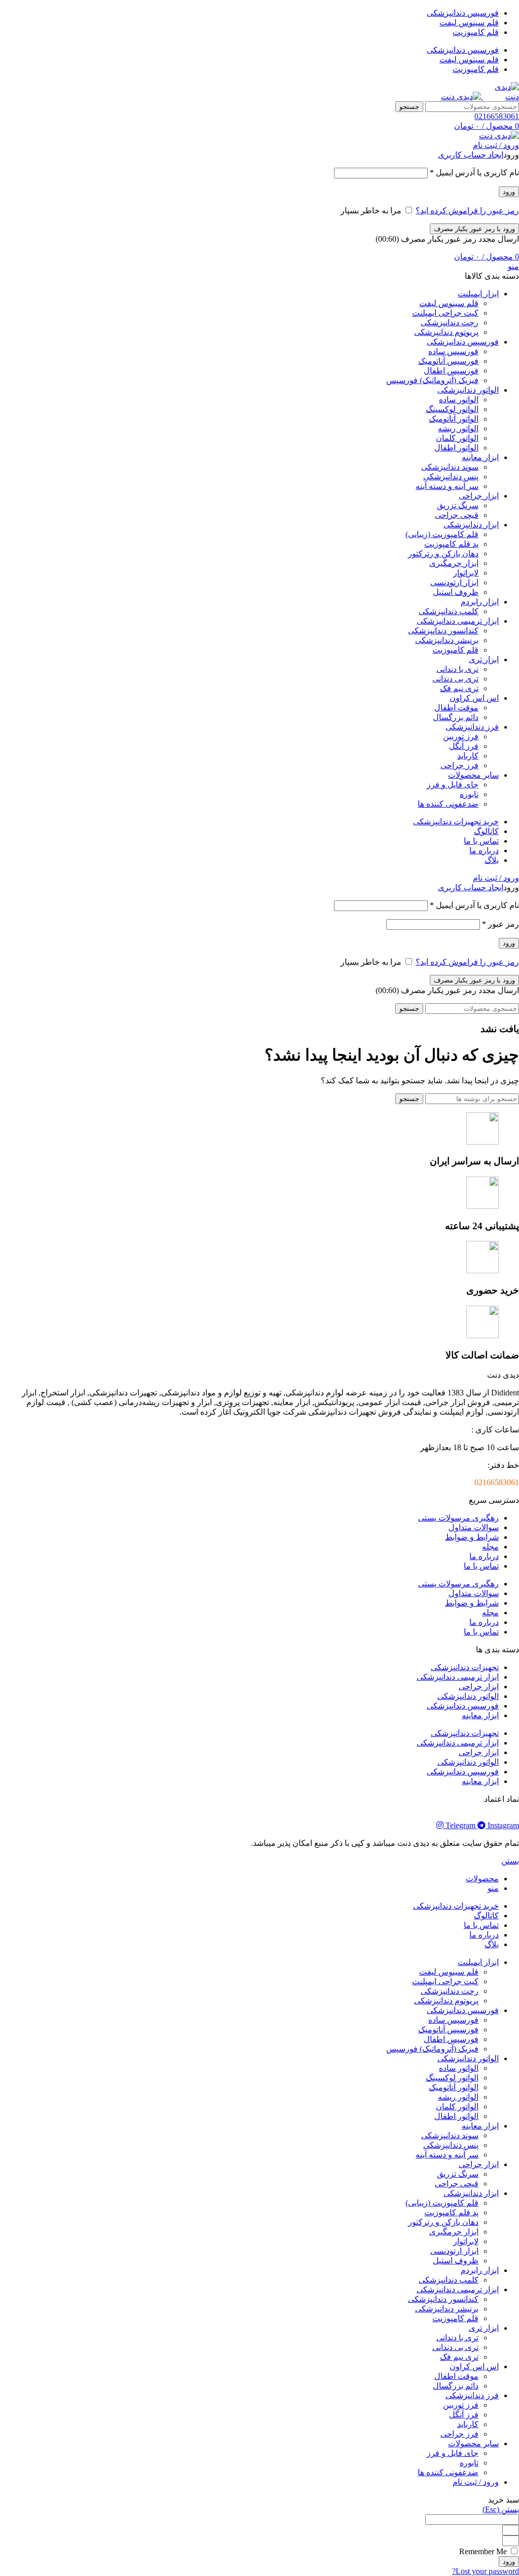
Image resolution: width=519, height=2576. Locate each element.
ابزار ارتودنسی (454, 582)
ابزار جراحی (479, 1687)
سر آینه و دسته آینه (447, 486)
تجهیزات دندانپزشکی (465, 1667)
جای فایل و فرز (453, 785)
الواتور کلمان (457, 438)
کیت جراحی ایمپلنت (445, 313)
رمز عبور (501, 924)
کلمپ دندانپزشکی (449, 611)
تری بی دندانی (455, 679)
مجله (490, 1547)
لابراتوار (466, 573)
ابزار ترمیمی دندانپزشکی (458, 1677)
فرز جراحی (459, 765)
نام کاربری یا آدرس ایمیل (474, 173)
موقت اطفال (456, 708)
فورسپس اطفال (451, 371)
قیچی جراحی (457, 515)
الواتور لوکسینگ (452, 409)
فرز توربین (461, 736)
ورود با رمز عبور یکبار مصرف (474, 229)
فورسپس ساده (453, 351)
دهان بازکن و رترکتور (443, 554)
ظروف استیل (456, 592)
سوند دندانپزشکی (450, 467)
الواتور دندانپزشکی (468, 1696)
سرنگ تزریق (458, 505)
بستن (510, 1861)
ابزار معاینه (480, 1715)
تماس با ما (481, 1566)
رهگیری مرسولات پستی (458, 1518)
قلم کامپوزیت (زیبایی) (442, 534)
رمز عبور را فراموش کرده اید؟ (467, 211)
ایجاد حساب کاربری (471, 155)
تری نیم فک (459, 688)
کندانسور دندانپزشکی (443, 631)
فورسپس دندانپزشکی (463, 1706)
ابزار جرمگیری (454, 563)
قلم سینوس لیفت (449, 303)
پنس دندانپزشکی (451, 477)
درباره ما (484, 1556)
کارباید (468, 756)
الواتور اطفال (456, 448)
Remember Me (484, 2551)
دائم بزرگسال (456, 717)
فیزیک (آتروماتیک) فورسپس (432, 380)
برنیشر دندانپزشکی (447, 640)
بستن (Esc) (501, 2509)
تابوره (469, 794)
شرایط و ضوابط (472, 1537)
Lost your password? (486, 2571)
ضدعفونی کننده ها (448, 804)
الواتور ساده (459, 400)
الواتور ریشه (458, 428)
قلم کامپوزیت (455, 650)
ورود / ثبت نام (476, 2482)
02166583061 (497, 116)
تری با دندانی (457, 669)
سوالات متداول (474, 1527)
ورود (509, 192)
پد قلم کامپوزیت (451, 544)
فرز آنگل (464, 746)
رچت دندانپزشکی (450, 323)
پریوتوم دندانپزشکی (446, 332)
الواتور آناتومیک (454, 419)
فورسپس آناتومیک (448, 361)
